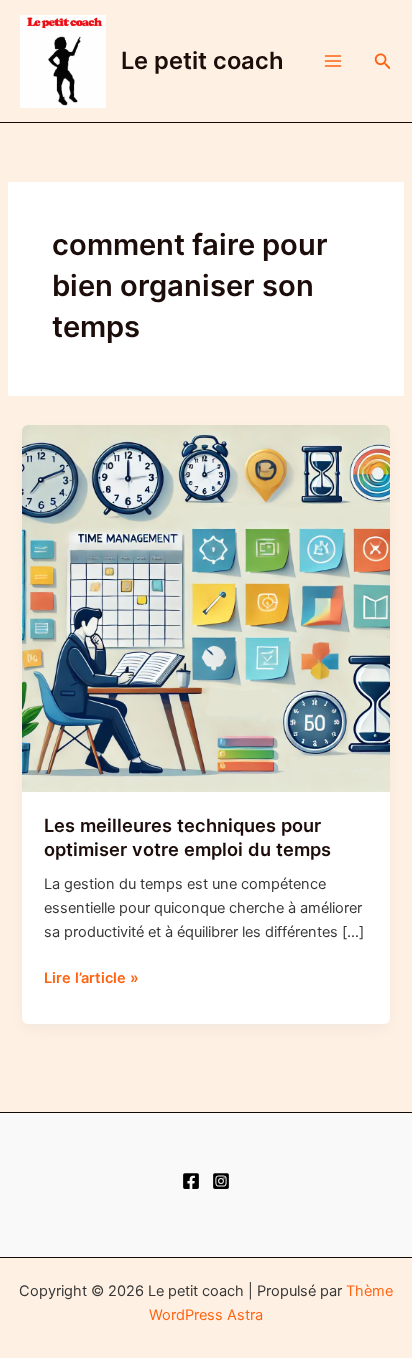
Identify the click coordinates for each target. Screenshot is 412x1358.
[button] (383, 61)
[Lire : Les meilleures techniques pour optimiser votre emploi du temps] (205, 607)
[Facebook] (191, 1181)
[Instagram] (221, 1181)
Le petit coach (202, 60)
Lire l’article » (91, 979)
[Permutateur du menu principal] (333, 61)
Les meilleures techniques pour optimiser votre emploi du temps (187, 837)
